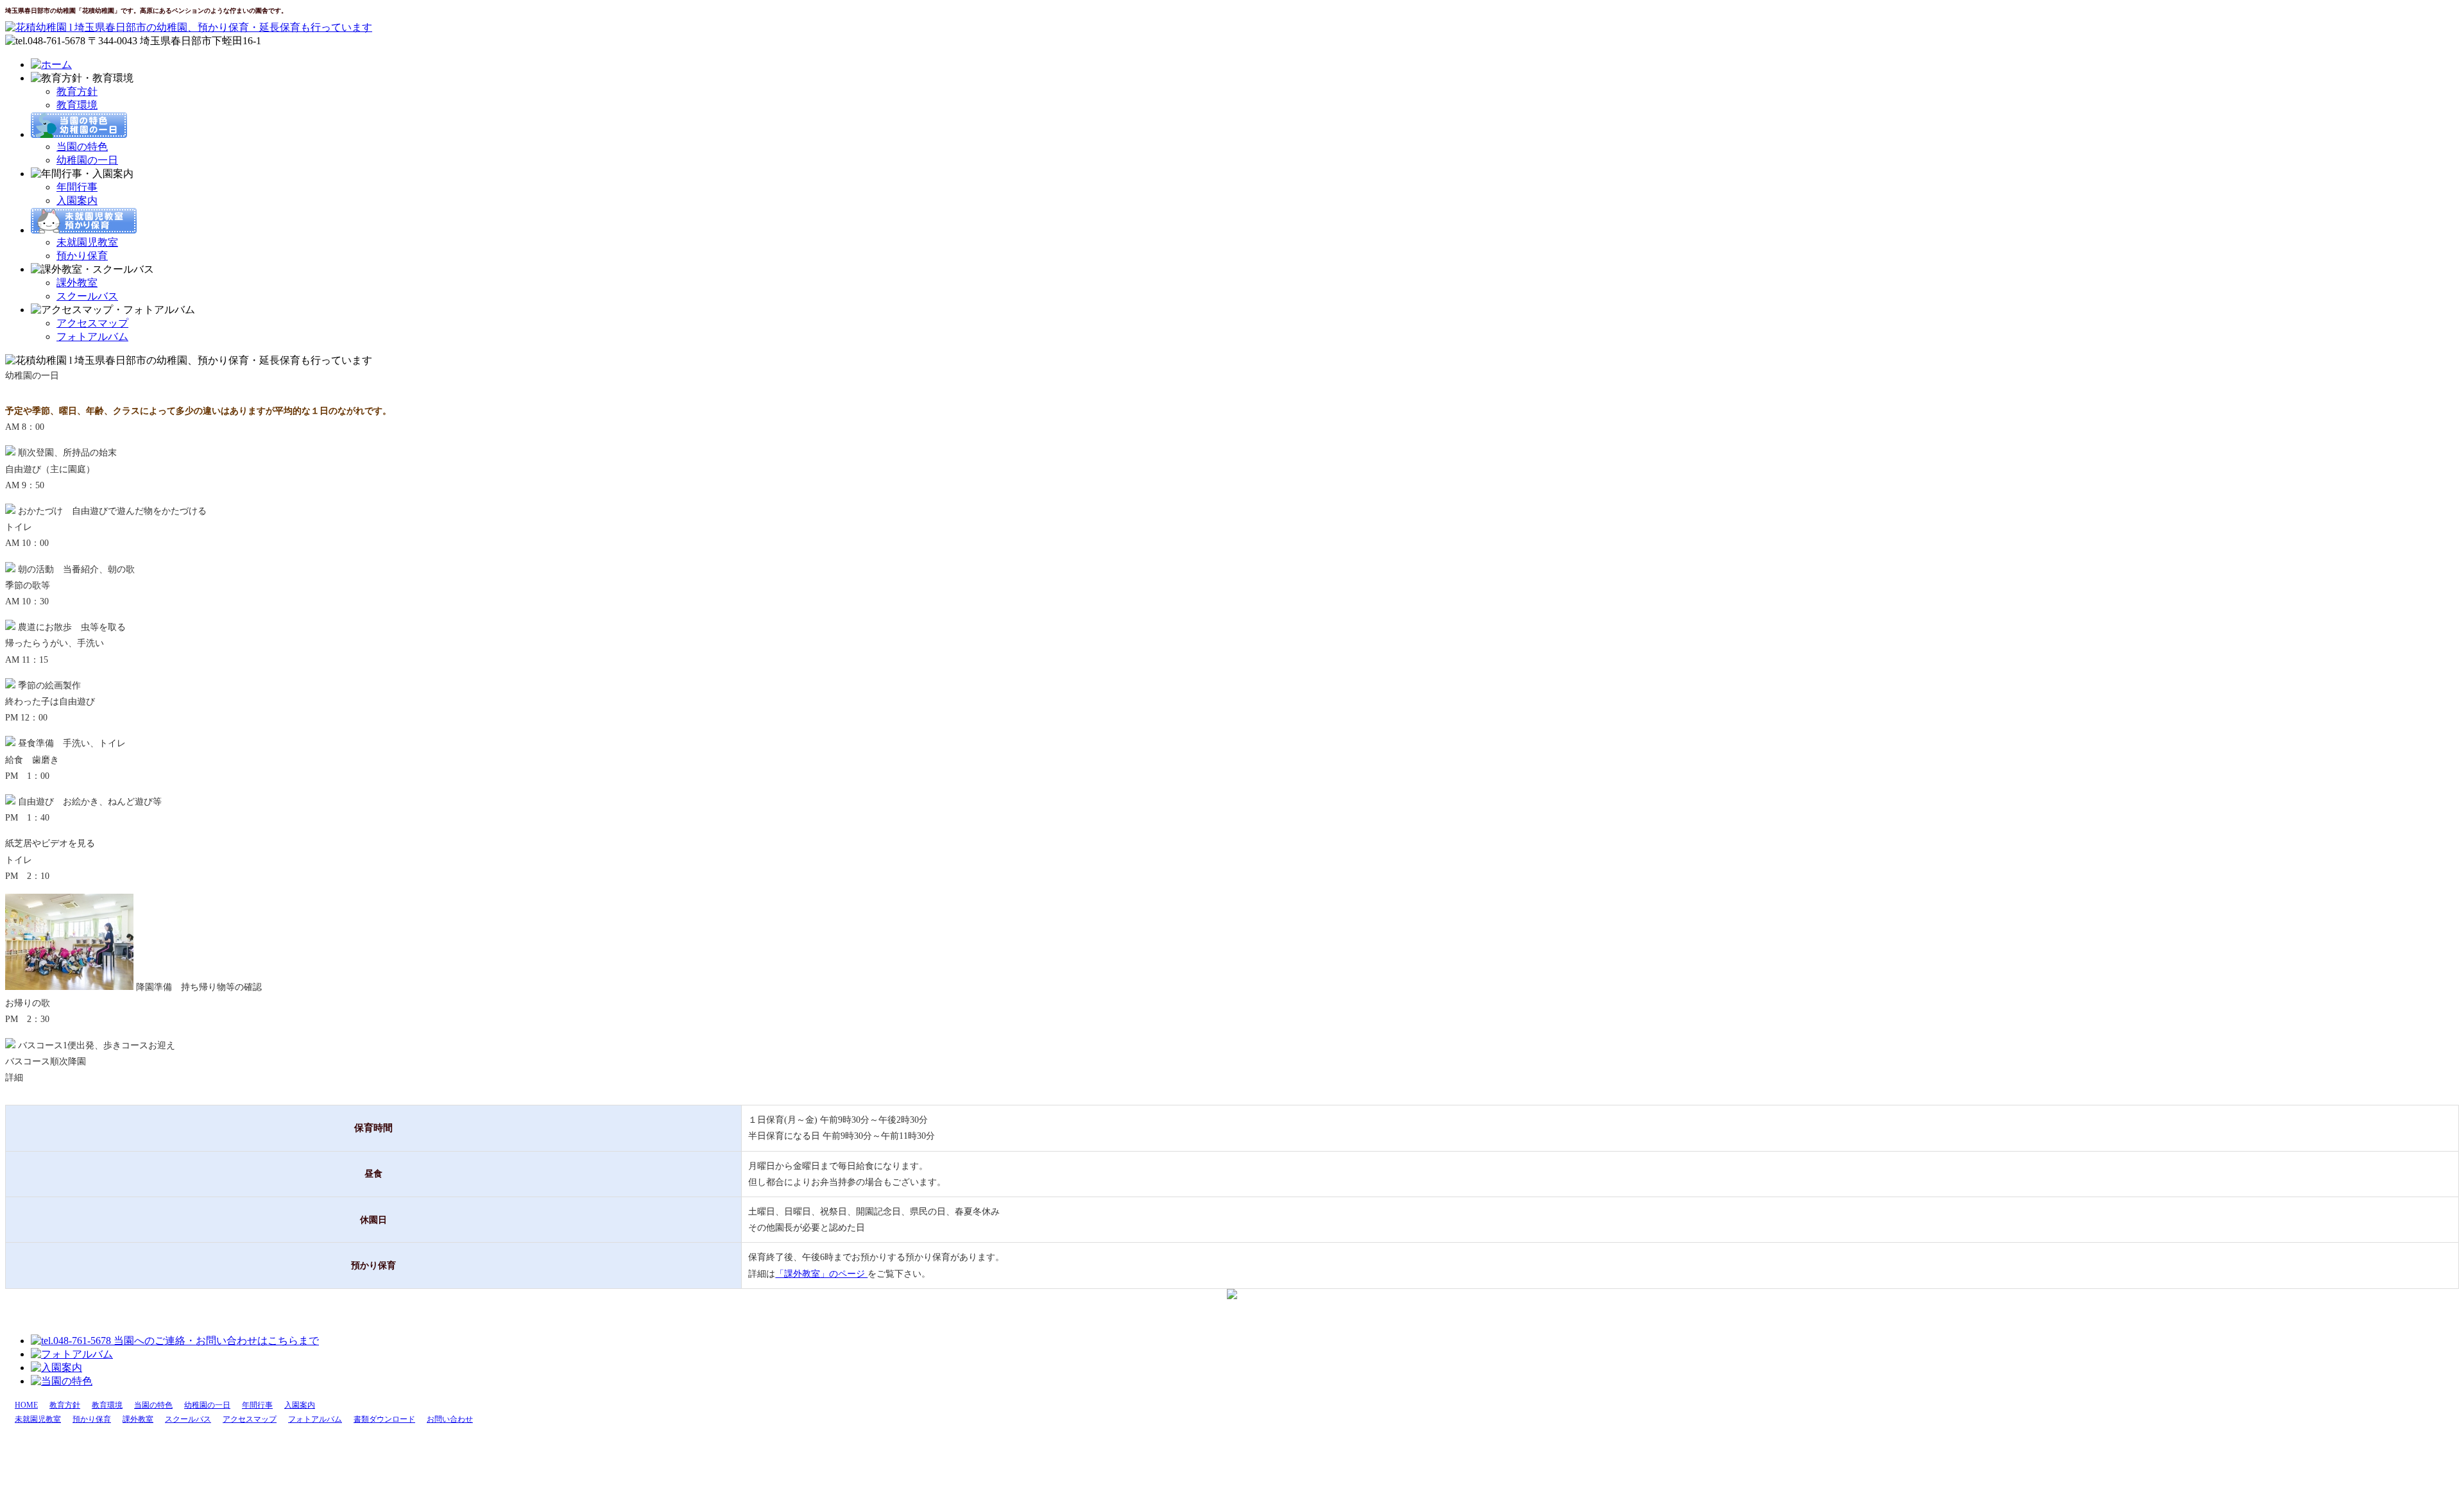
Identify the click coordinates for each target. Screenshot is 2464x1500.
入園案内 (77, 200)
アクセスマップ (92, 323)
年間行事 (77, 187)
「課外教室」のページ (821, 1274)
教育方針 (77, 91)
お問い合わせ (450, 1419)
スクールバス (87, 296)
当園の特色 (82, 147)
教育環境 (77, 105)
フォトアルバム (92, 337)
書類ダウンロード (384, 1419)
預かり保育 (82, 256)
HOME (26, 1405)
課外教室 (77, 283)
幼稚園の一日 (87, 160)
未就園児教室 (87, 242)
